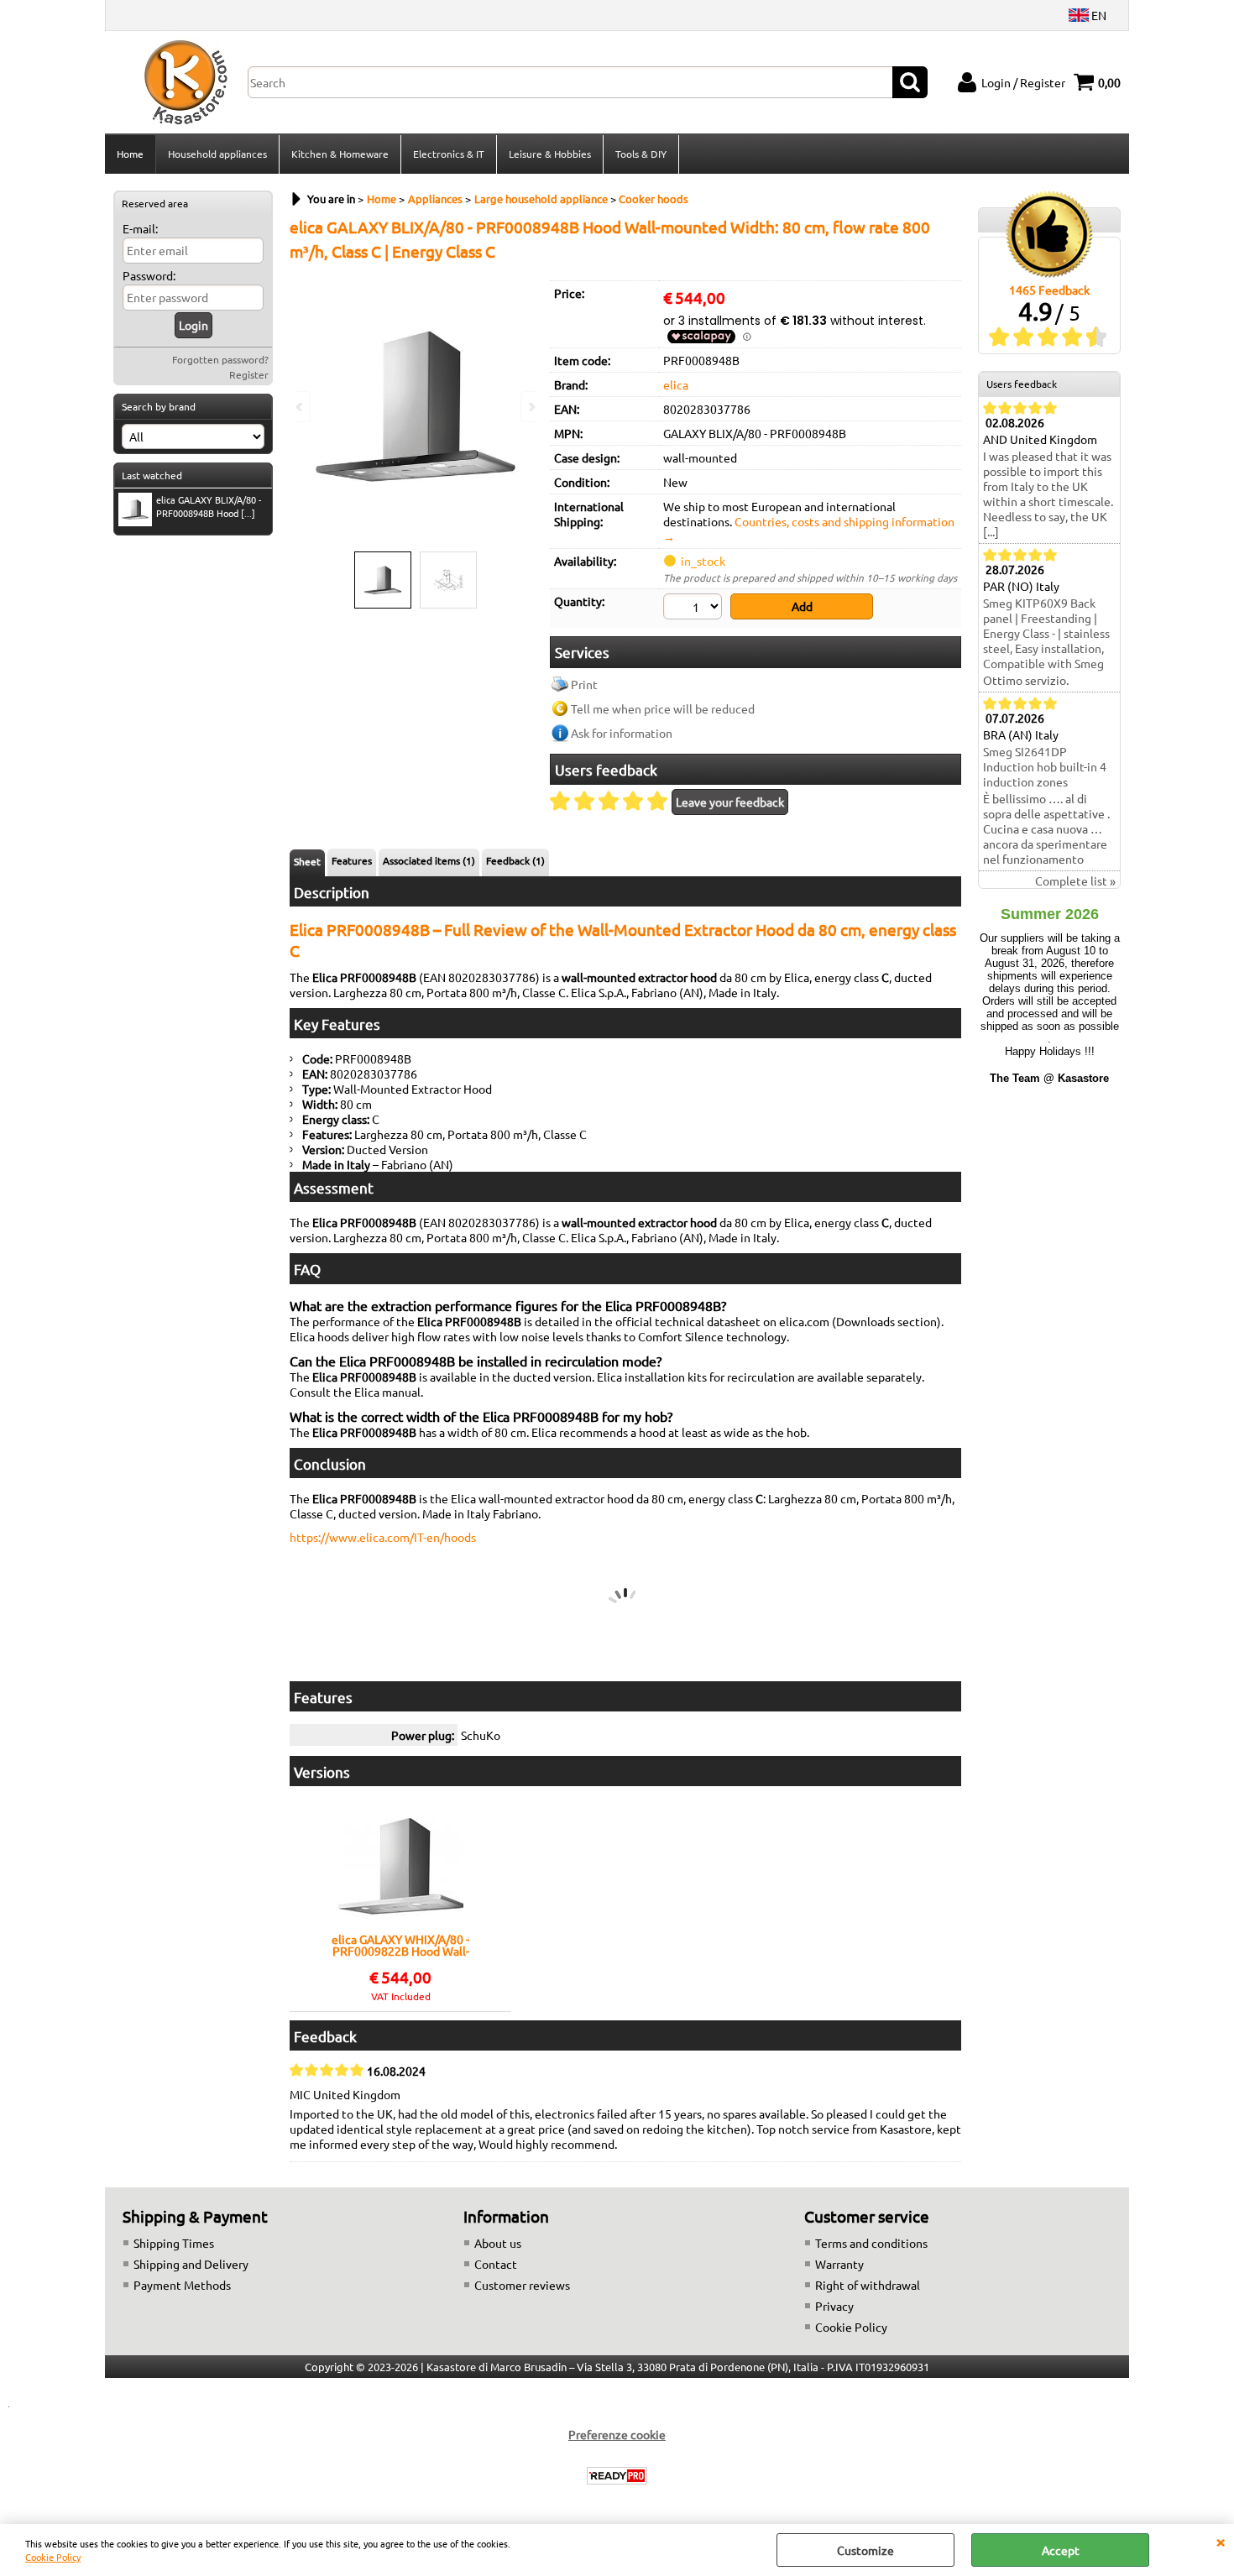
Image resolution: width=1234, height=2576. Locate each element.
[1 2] (695, 609)
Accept (1061, 2550)
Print (584, 684)
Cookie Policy (53, 2557)
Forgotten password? (220, 359)
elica (676, 384)
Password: (149, 275)
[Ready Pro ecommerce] (617, 2476)
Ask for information (622, 733)
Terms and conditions (871, 2243)
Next (531, 407)
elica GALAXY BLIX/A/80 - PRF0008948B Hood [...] (209, 506)
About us (498, 2243)
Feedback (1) (515, 860)
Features (352, 860)
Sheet (307, 861)
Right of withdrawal (868, 2285)
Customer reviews (522, 2285)
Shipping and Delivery (191, 2264)
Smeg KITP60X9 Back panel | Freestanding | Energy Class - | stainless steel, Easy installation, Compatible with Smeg (1046, 633)
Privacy (834, 2306)
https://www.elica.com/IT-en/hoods (383, 1537)
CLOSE (1221, 2541)
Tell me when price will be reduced (663, 708)
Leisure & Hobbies (550, 154)
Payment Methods (182, 2285)
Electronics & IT (449, 154)
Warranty (839, 2264)
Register (249, 374)
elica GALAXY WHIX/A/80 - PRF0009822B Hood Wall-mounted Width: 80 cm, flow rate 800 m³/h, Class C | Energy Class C (400, 1945)
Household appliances (217, 154)
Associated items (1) (429, 860)
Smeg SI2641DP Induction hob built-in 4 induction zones (1045, 766)
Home (130, 154)
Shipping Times (174, 2243)
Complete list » (1075, 880)
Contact (496, 2264)
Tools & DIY (641, 154)
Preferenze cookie (617, 2434)
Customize (865, 2550)
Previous (301, 407)
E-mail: (140, 228)
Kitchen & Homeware (340, 154)
